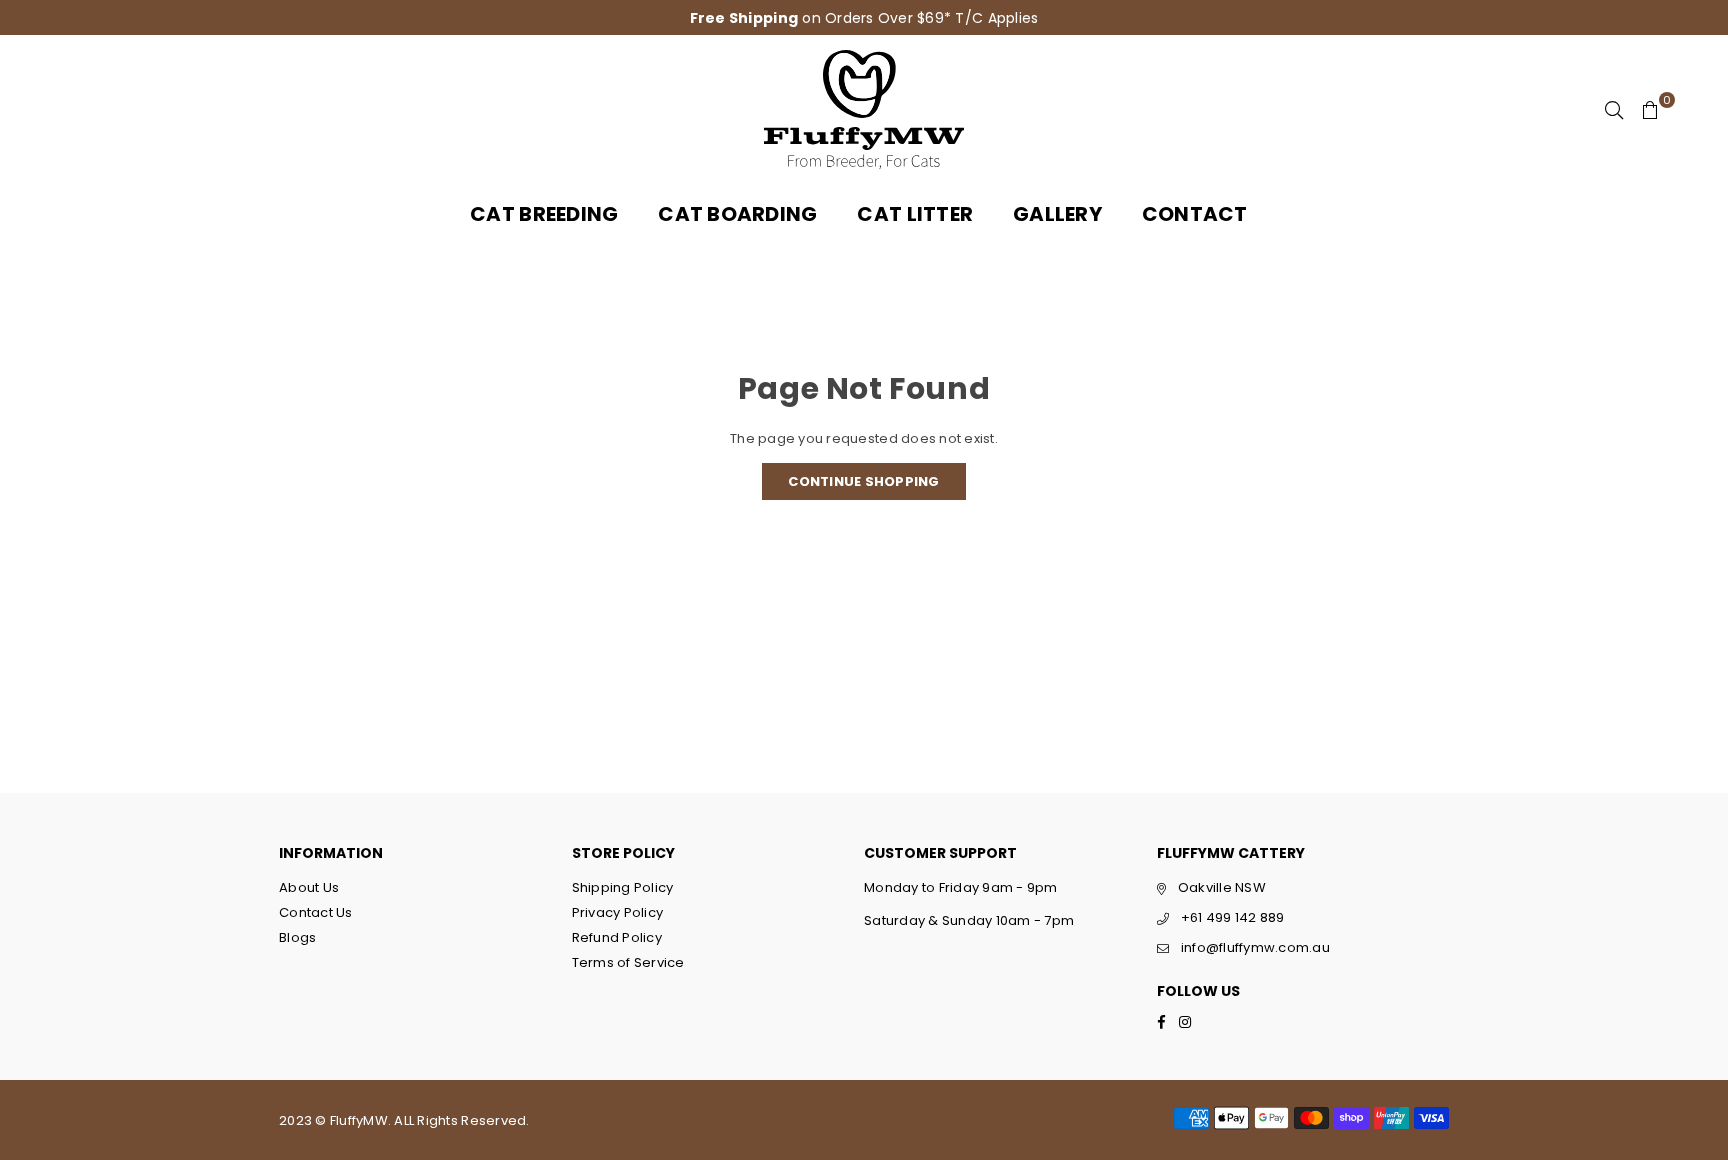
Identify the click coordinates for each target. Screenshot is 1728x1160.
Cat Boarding (737, 214)
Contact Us (316, 912)
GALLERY (1057, 214)
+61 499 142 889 (1233, 917)
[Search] (1614, 110)
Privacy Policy (618, 912)
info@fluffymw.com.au (1255, 947)
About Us (309, 887)
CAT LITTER (915, 214)
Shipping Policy (623, 887)
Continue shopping (863, 481)
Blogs (297, 937)
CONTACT (1195, 214)
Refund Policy (617, 937)
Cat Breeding (544, 214)
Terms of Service (628, 962)
